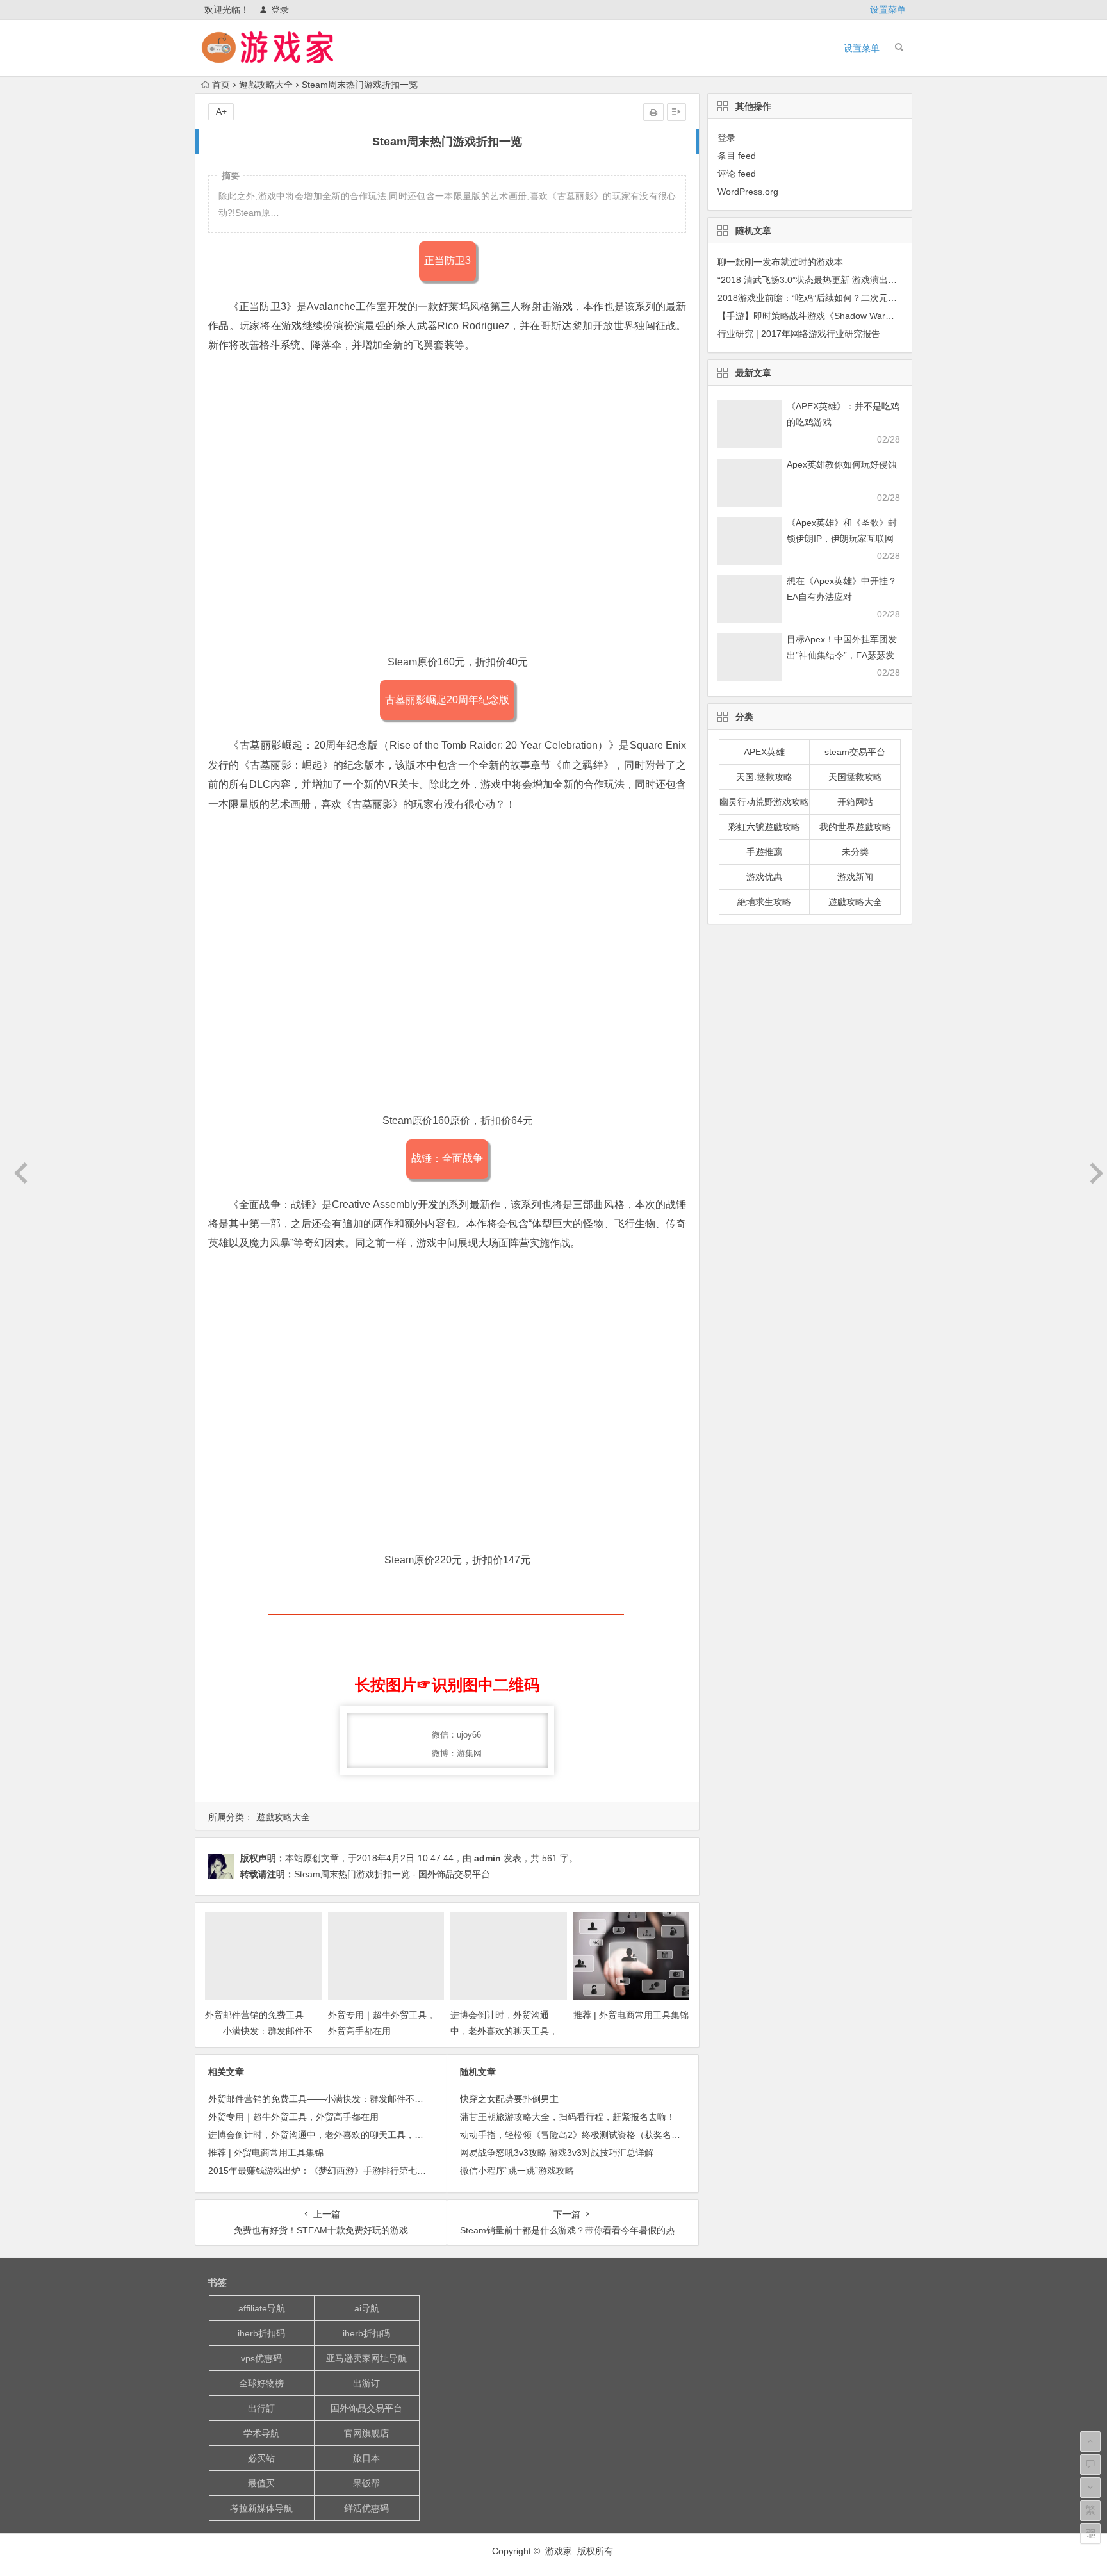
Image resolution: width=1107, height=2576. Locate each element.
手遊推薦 (764, 852)
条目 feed (737, 156)
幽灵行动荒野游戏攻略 (764, 802)
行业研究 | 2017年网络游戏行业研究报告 (799, 334)
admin (488, 1858)
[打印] (653, 112)
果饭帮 (366, 2483)
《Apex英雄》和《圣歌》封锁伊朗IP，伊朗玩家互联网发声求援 (842, 539)
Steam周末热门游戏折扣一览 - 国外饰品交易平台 (392, 1874)
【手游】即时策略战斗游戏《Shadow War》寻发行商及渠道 (837, 316)
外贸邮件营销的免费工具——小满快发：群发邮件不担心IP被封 (259, 2031)
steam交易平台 (855, 752)
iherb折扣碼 (366, 2333)
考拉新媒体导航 (261, 2508)
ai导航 (367, 2308)
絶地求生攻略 (764, 902)
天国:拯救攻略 (764, 777)
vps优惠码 (261, 2358)
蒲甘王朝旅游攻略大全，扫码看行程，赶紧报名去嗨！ (568, 2117)
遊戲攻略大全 (266, 85)
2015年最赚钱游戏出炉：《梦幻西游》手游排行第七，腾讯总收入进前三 (353, 2171)
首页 (221, 85)
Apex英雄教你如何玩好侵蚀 (842, 464)
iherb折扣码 (261, 2333)
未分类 (855, 852)
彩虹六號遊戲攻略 (764, 827)
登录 (280, 10)
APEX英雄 (764, 752)
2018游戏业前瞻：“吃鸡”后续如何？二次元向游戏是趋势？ (834, 298)
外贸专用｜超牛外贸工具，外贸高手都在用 (293, 2117)
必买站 (261, 2458)
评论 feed (737, 174)
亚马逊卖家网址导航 (366, 2358)
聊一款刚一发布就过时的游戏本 (780, 262)
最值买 (261, 2483)
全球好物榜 (261, 2383)
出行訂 (261, 2408)
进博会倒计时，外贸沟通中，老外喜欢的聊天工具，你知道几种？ (504, 2031)
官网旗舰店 (366, 2433)
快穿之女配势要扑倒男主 (509, 2099)
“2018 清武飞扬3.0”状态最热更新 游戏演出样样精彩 (821, 280)
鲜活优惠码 (366, 2508)
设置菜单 (888, 10)
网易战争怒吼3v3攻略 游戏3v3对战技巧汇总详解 (557, 2153)
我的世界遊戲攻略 (855, 827)
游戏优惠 (764, 877)
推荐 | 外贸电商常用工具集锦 (631, 2015)
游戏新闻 (855, 877)
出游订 (366, 2383)
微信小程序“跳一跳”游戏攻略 (517, 2171)
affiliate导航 (262, 2308)
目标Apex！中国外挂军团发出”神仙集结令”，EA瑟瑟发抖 (842, 655)
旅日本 (366, 2458)
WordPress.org (748, 192)
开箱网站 (855, 802)
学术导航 (261, 2433)
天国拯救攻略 (855, 777)
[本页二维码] (1090, 2534)
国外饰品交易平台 (366, 2408)
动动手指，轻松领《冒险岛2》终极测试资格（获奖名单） (575, 2135)
